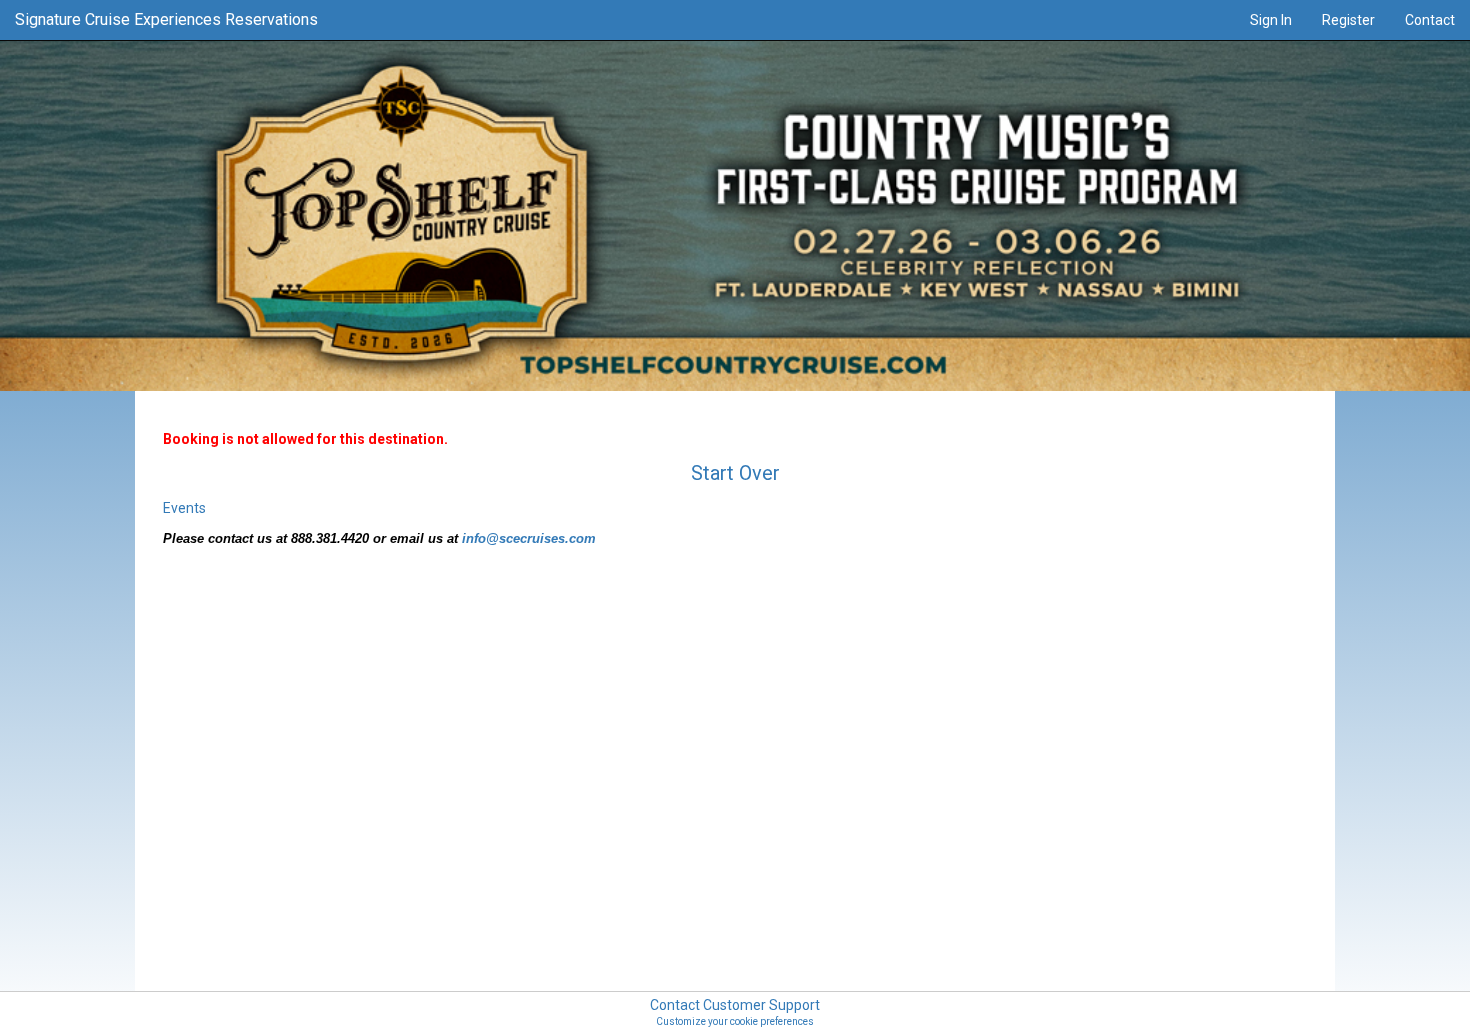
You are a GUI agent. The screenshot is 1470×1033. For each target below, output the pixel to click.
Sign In (1271, 20)
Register (1348, 20)
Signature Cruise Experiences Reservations (166, 19)
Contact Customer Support (735, 1005)
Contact (1430, 20)
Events (184, 508)
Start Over (735, 473)
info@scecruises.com (529, 538)
